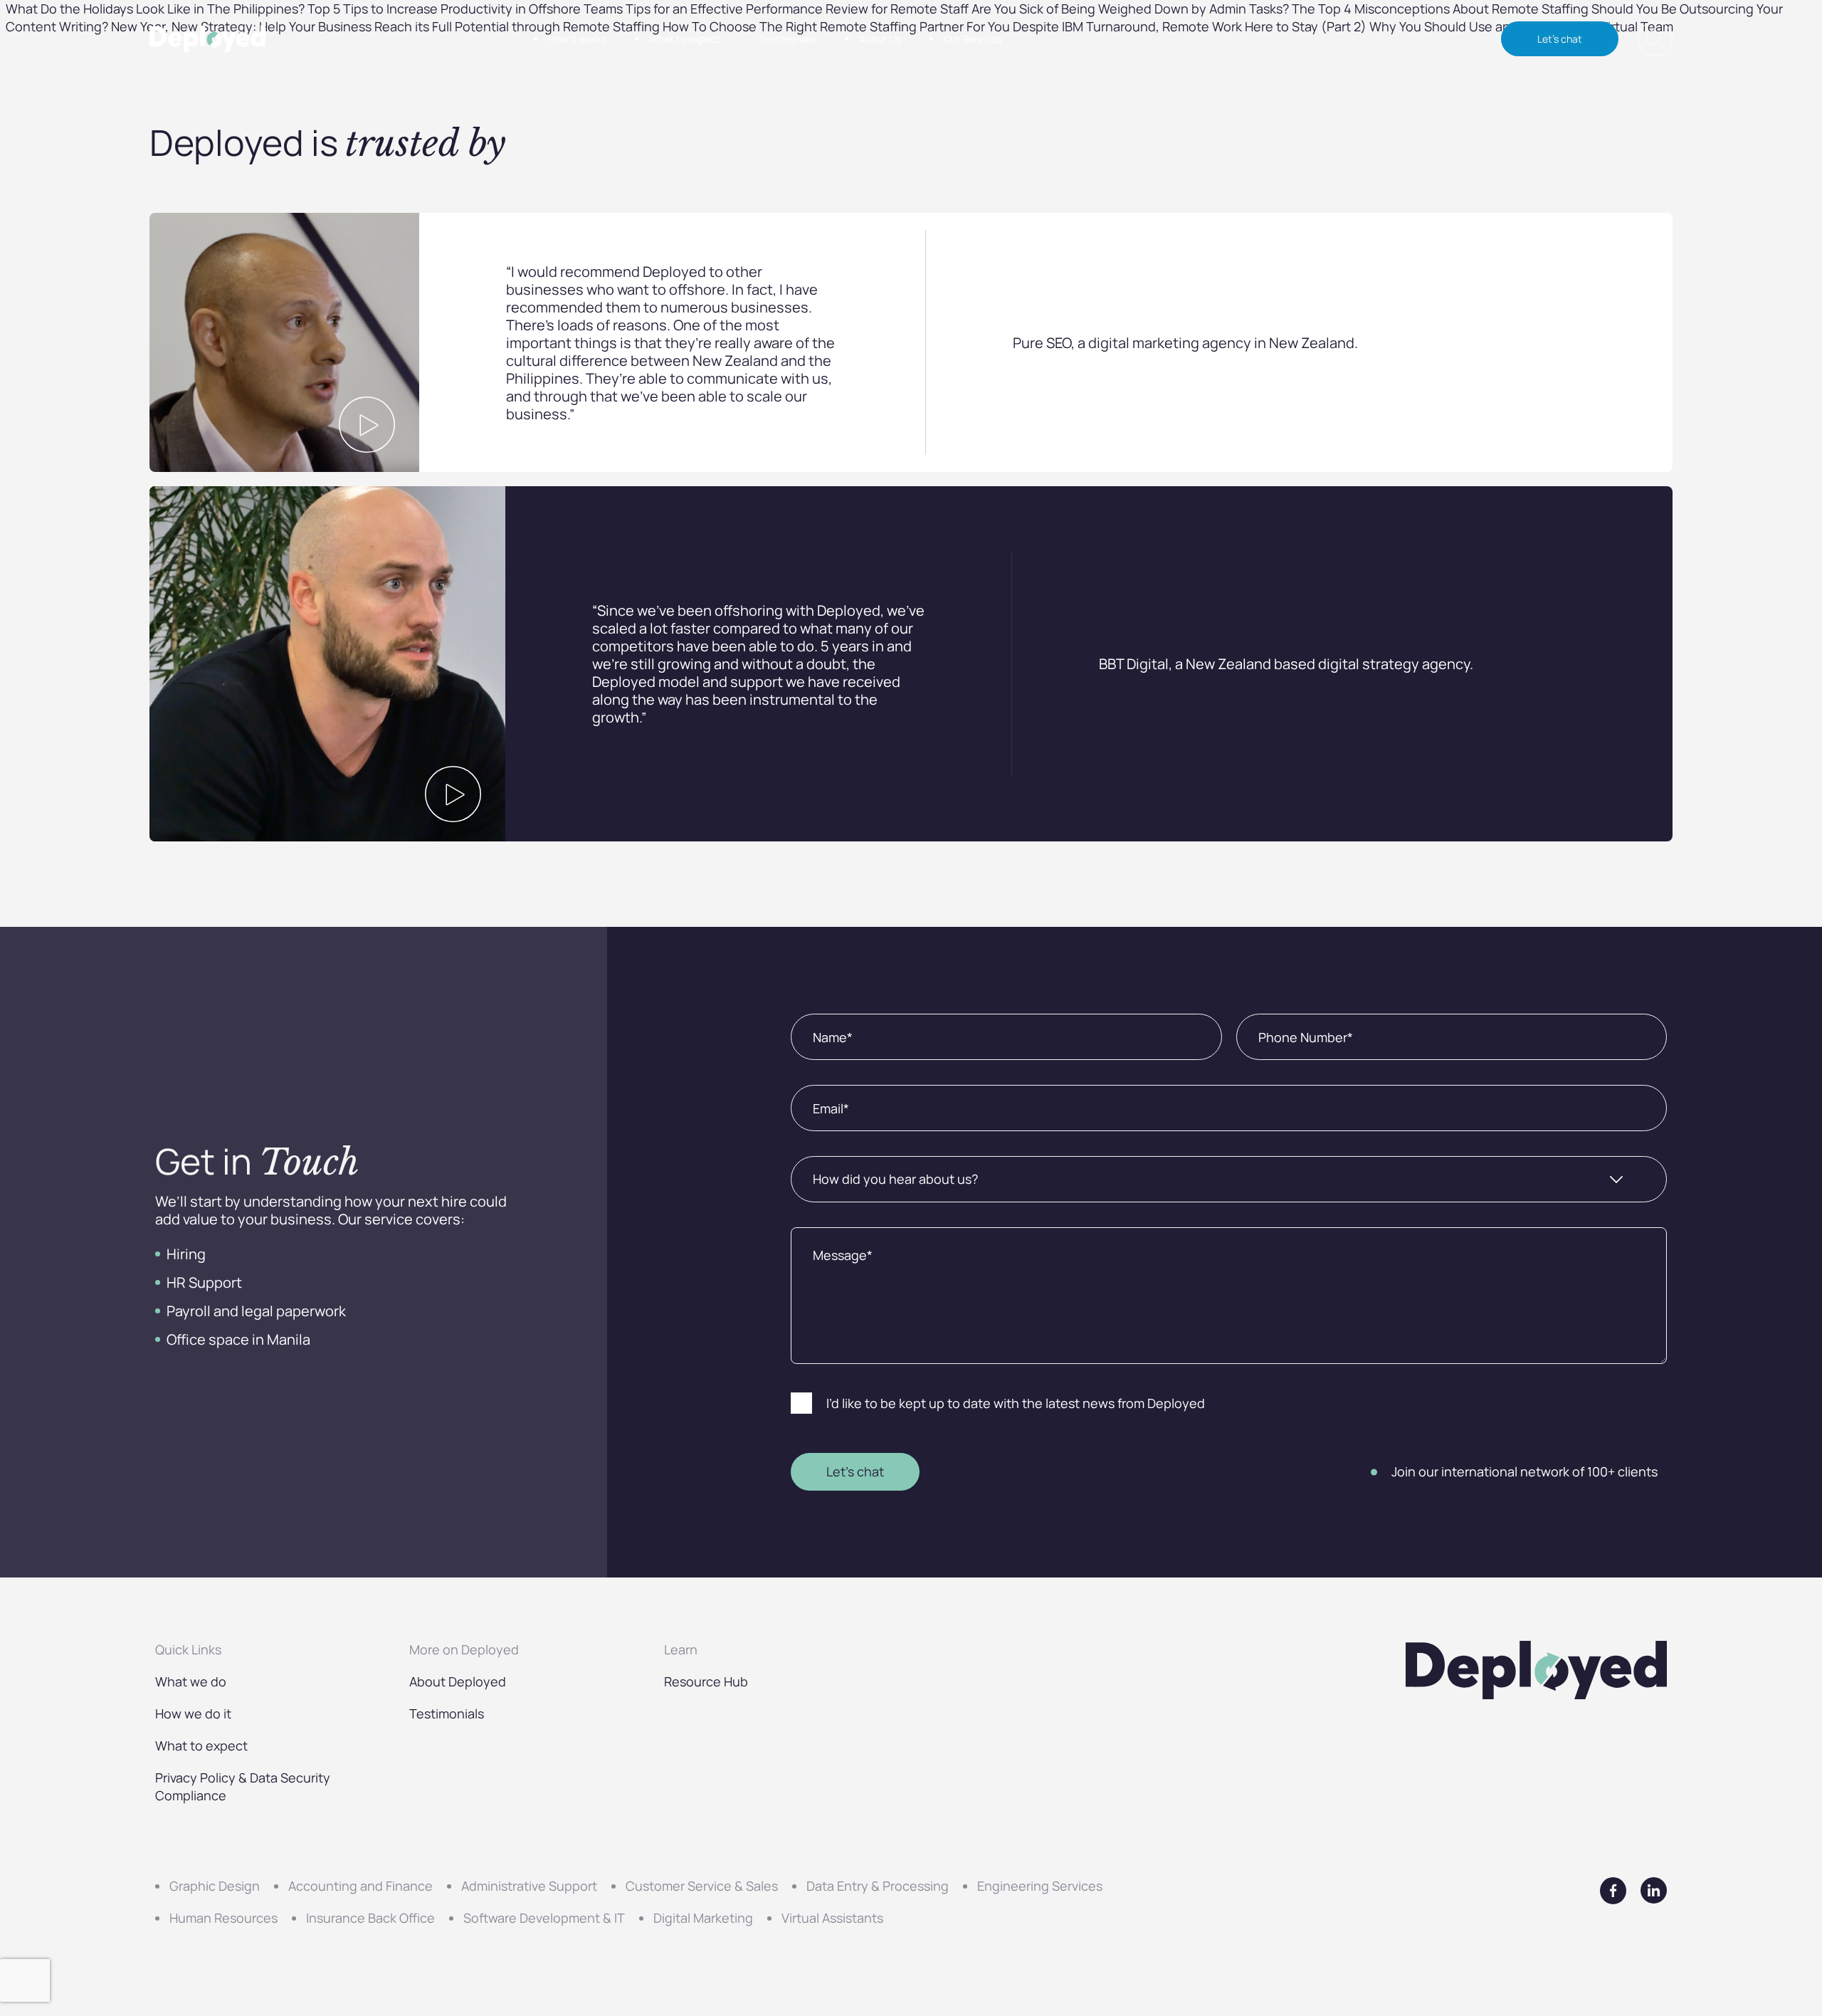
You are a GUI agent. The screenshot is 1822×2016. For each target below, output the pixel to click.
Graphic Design (215, 1886)
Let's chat (1560, 39)
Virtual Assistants (832, 1918)
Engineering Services (1040, 1886)
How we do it (193, 1713)
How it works (577, 39)
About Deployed (458, 1681)
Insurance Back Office (370, 1918)
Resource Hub (706, 1681)
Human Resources (223, 1918)
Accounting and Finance (360, 1886)
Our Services (973, 39)
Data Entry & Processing (878, 1886)
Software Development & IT (544, 1918)
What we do (191, 1681)
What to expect (685, 39)
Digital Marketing (703, 1918)
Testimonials (788, 39)
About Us (880, 39)
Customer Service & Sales (702, 1886)
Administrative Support (529, 1886)
